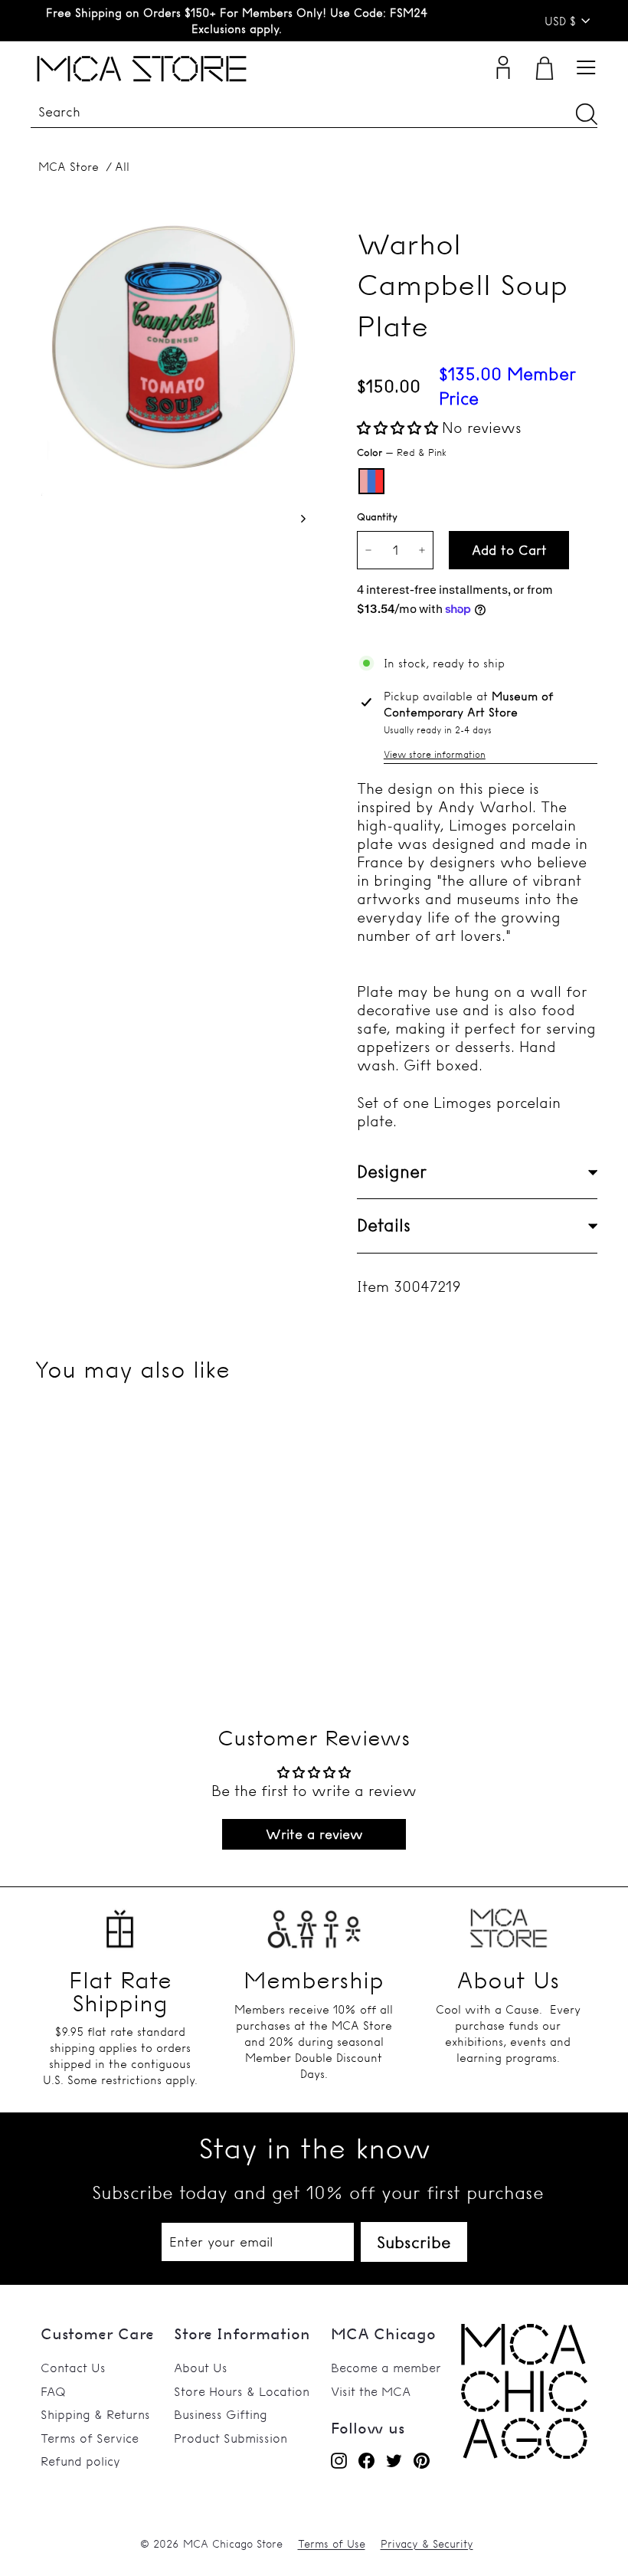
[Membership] (314, 1924)
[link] (524, 2454)
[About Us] (508, 1924)
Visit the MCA (371, 2391)
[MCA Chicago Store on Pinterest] (422, 2460)
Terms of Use (332, 2544)
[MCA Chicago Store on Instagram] (339, 2460)
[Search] (587, 114)
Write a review (314, 1834)
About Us (201, 2368)
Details (384, 1225)
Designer (392, 1172)
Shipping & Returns (95, 2414)
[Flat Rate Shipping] (120, 1924)
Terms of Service (90, 2438)
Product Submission (231, 2438)
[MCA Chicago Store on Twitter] (394, 2460)
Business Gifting (221, 2414)
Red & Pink (371, 481)
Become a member (386, 2368)
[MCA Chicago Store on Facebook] (366, 2460)
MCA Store (69, 167)
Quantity (377, 516)
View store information (435, 754)
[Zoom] (168, 358)
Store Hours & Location (242, 2391)
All (122, 167)
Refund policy (80, 2461)
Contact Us (73, 2368)
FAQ (53, 2391)
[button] (397, 428)
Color (402, 452)
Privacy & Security (427, 2544)
